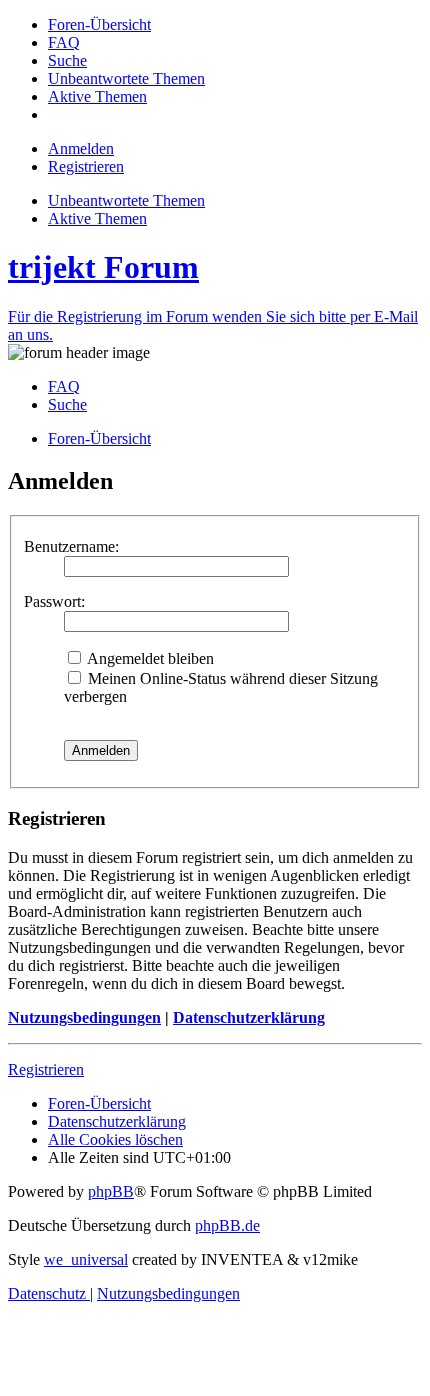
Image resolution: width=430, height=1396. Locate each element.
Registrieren (46, 1069)
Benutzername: (71, 546)
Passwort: (54, 601)
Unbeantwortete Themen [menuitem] (126, 200)
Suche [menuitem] (67, 404)
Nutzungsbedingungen (84, 1017)
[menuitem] (99, 24)
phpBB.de (227, 1225)
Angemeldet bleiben (149, 658)
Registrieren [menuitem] (86, 166)
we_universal (86, 1259)
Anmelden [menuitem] (81, 148)
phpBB (111, 1191)
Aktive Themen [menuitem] (97, 218)
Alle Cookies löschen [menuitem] (115, 1139)
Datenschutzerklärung (249, 1017)
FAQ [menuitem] (64, 386)
